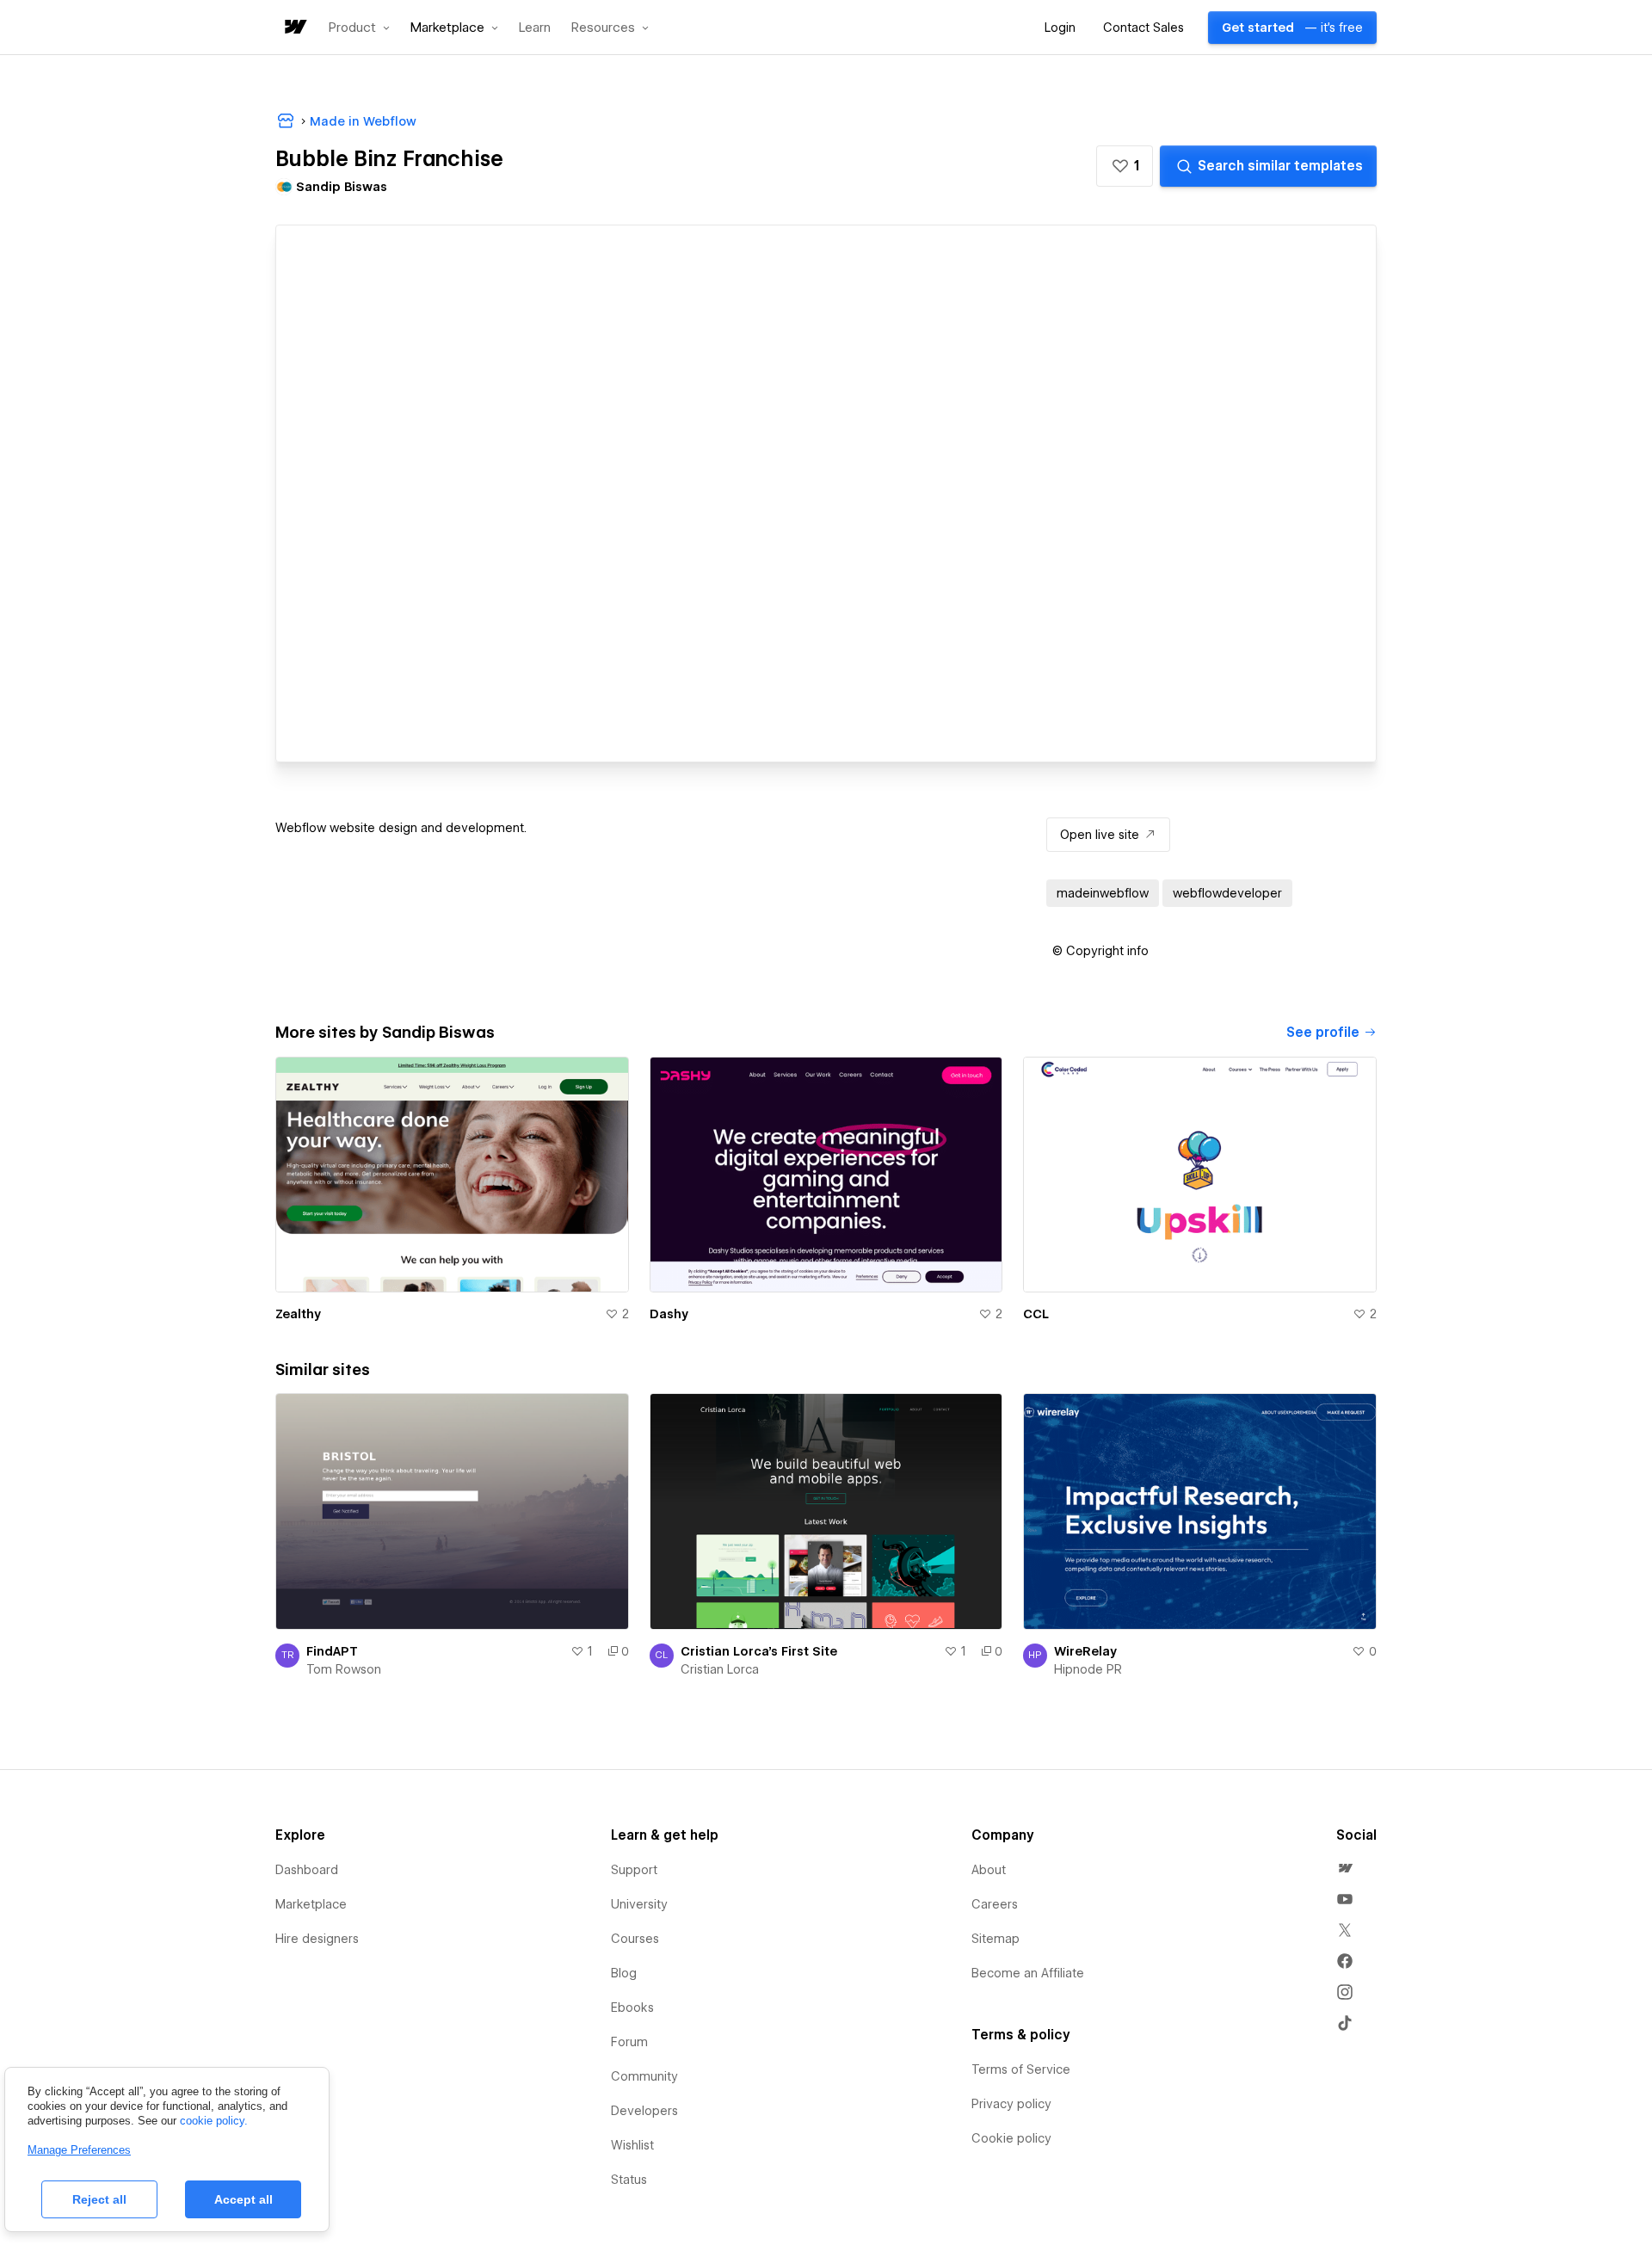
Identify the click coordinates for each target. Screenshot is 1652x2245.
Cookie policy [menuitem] (1011, 2138)
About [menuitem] (989, 1870)
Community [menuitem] (644, 2076)
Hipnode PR (1088, 1669)
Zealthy (298, 1314)
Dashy (669, 1314)
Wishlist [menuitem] (632, 2145)
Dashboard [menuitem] (307, 1870)
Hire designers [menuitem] (317, 1939)
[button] (359, 28)
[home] (294, 28)
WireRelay (1085, 1651)
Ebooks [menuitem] (632, 2008)
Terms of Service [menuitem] (1021, 2069)
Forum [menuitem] (629, 2042)
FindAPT (332, 1651)
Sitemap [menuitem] (996, 1939)
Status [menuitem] (629, 2180)
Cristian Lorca (720, 1669)
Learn (535, 28)
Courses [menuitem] (635, 1939)
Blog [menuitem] (624, 1973)
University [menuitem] (639, 1904)
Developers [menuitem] (644, 2111)
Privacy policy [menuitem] (1011, 2104)
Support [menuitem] (634, 1870)
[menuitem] (1345, 1868)
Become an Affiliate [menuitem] (1028, 1973)
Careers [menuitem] (995, 1904)
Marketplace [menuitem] (311, 1904)
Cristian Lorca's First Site (759, 1651)
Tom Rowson (344, 1669)
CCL (1036, 1314)
